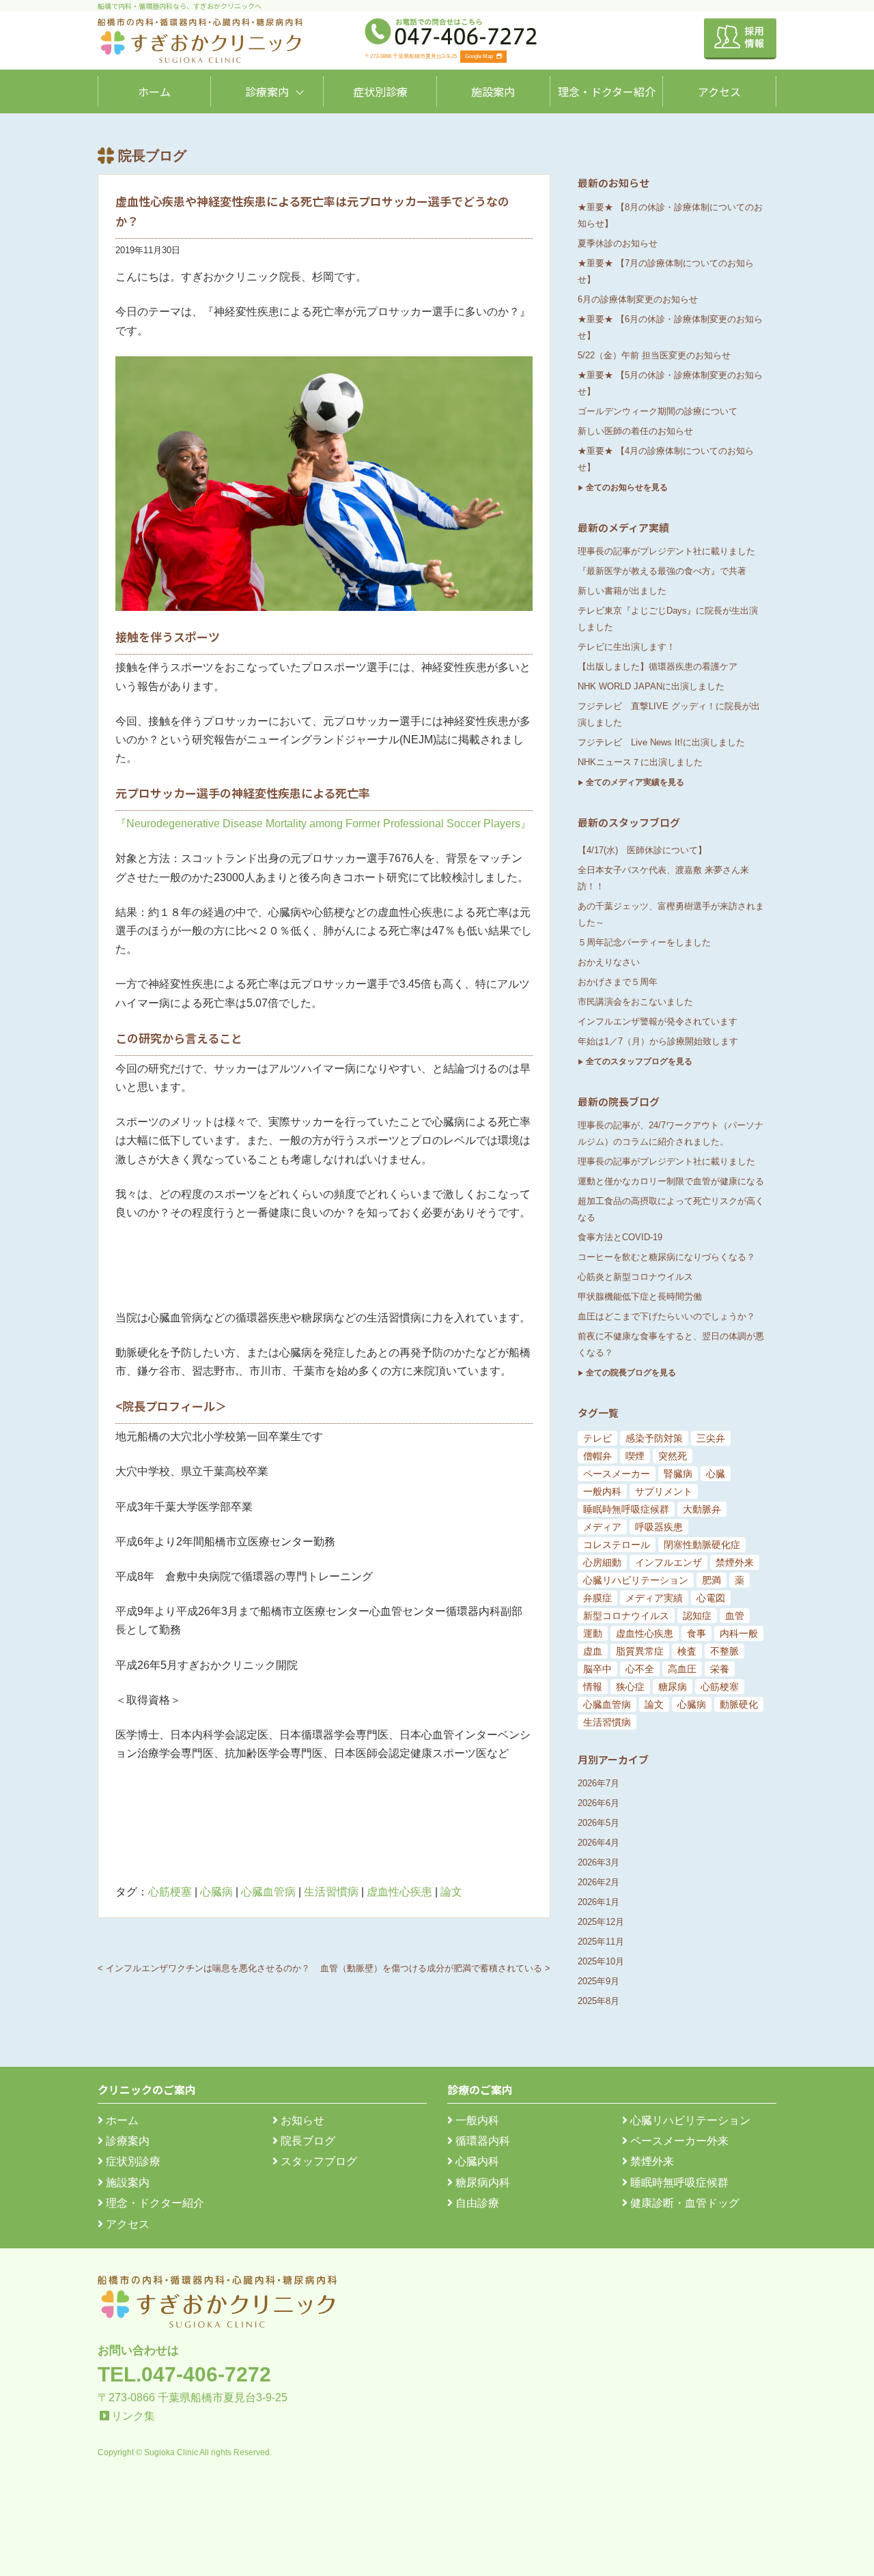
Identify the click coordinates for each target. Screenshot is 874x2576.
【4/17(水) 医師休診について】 (642, 850)
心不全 (640, 1669)
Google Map (479, 56)
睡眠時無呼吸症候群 (626, 1509)
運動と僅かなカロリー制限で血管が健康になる (671, 1181)
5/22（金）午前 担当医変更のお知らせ (654, 355)
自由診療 (476, 2203)
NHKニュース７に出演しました (640, 762)
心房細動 (602, 1562)
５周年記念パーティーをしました (644, 942)
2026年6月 (598, 1803)
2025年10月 (601, 1961)
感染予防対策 (654, 1438)
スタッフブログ (318, 2161)
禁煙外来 (735, 1562)
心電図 (711, 1598)
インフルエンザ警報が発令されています (658, 1021)
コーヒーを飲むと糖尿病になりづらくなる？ (666, 1257)
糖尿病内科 (481, 2183)
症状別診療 (380, 91)
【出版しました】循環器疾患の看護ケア (658, 667)
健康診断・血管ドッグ (683, 2203)
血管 (735, 1616)
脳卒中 (597, 1669)
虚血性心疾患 (399, 1892)
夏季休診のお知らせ (618, 243)
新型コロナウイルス (626, 1616)
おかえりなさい (609, 962)
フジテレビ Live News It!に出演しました (661, 742)
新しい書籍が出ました (622, 591)
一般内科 (602, 1491)
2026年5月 (598, 1823)
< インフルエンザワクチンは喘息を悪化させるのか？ (204, 1968)
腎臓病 (678, 1474)
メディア (602, 1527)
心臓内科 (476, 2161)
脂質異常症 (640, 1651)
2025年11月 (601, 1942)
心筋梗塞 (170, 1892)
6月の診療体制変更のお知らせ (638, 299)
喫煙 (635, 1456)
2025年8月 (598, 2001)
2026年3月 (598, 1862)
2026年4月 (598, 1843)
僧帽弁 (597, 1456)
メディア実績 (654, 1598)
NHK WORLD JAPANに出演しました (651, 686)
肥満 (711, 1580)
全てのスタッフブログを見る (639, 1061)
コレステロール (617, 1545)
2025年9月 (598, 1981)
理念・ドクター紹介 (607, 91)
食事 (696, 1633)
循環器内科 (481, 2141)
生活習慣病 (331, 1892)
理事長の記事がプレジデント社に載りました (666, 551)
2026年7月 (598, 1783)
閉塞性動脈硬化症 (702, 1545)
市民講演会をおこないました (635, 1002)
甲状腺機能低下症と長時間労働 (640, 1297)
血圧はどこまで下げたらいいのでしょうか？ (666, 1316)
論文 (451, 1892)
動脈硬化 (739, 1704)
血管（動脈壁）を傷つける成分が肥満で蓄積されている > (435, 1968)
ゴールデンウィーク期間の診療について (658, 411)
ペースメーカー (617, 1474)
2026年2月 (598, 1882)
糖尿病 (673, 1687)
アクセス (719, 91)
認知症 (697, 1616)
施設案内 (493, 91)
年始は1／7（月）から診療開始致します (658, 1041)
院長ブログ (307, 2141)
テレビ (597, 1438)
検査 (687, 1651)
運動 (593, 1633)
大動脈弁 (702, 1509)
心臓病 (216, 1892)
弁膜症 (597, 1598)
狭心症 (630, 1687)
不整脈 (724, 1651)
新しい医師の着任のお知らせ (635, 431)
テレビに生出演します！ (626, 647)
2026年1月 (598, 1902)
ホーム (154, 91)
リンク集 (133, 2416)
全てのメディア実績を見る (635, 782)
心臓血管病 (268, 1892)
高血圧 (682, 1669)
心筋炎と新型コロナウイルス (635, 1277)
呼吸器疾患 (659, 1527)
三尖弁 (711, 1438)
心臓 (716, 1474)
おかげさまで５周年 (618, 982)
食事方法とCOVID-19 (620, 1237)
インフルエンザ (668, 1562)
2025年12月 (601, 1922)
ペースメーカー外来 (678, 2141)
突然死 (673, 1456)
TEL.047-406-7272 (184, 2374)
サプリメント (664, 1491)
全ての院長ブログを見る (631, 1373)
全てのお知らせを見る (627, 487)
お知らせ (301, 2120)
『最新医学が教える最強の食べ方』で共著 (662, 571)
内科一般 (739, 1633)
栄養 (720, 1669)
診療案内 (267, 91)
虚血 (593, 1651)
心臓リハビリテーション (636, 1580)
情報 (593, 1687)
